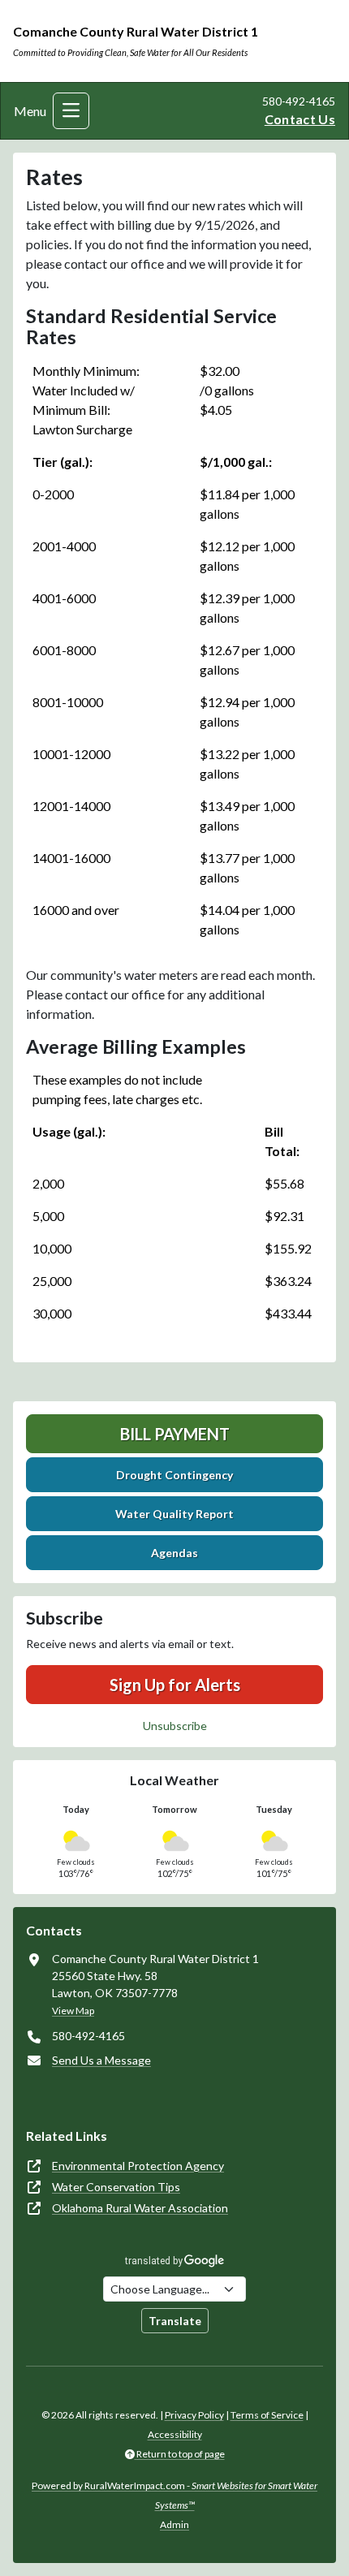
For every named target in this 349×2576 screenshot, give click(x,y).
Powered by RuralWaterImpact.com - (174, 2495)
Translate (175, 2321)
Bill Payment (175, 1434)
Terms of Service (267, 2415)
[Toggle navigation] (71, 111)
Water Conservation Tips (116, 2187)
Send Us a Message (101, 2060)
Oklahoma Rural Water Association (140, 2208)
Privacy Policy (194, 2415)
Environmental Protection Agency (138, 2166)
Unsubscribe (175, 1726)
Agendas (174, 1553)
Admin (174, 2524)
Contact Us (300, 119)
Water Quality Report (174, 1514)
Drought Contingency (174, 1475)
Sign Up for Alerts (175, 1685)
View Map (73, 2011)
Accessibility (175, 2434)
